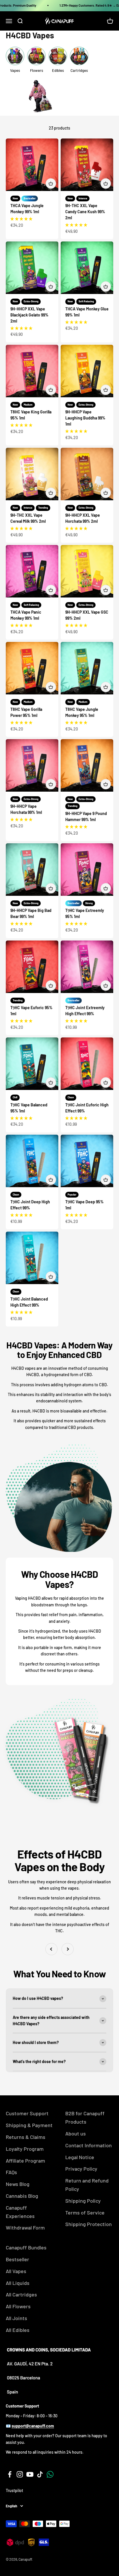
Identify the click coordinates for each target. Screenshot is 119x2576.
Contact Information (89, 2145)
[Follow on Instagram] (20, 2474)
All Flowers (18, 2306)
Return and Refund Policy (87, 2185)
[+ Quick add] (51, 183)
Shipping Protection (89, 2224)
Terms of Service (85, 2212)
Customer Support (27, 2113)
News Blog (18, 2184)
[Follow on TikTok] (40, 2474)
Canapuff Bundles (26, 2247)
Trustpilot (14, 2490)
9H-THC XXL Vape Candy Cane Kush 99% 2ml (85, 212)
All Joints (16, 2318)
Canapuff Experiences (20, 2212)
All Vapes (16, 2271)
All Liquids (18, 2283)
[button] (21, 219)
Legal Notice (80, 2157)
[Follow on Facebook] (10, 2474)
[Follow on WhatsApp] (50, 2474)
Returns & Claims (26, 2137)
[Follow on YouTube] (30, 2474)
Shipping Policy (83, 2201)
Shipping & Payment (29, 2125)
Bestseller (17, 2259)
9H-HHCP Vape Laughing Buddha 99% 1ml (85, 418)
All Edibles (18, 2330)
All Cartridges (21, 2294)
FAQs (11, 2172)
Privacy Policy (81, 2169)
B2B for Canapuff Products (85, 2117)
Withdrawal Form (25, 2227)
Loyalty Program (25, 2149)
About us (76, 2133)
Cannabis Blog (22, 2196)
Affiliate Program (25, 2161)
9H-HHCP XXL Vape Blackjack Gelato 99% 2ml (29, 315)
